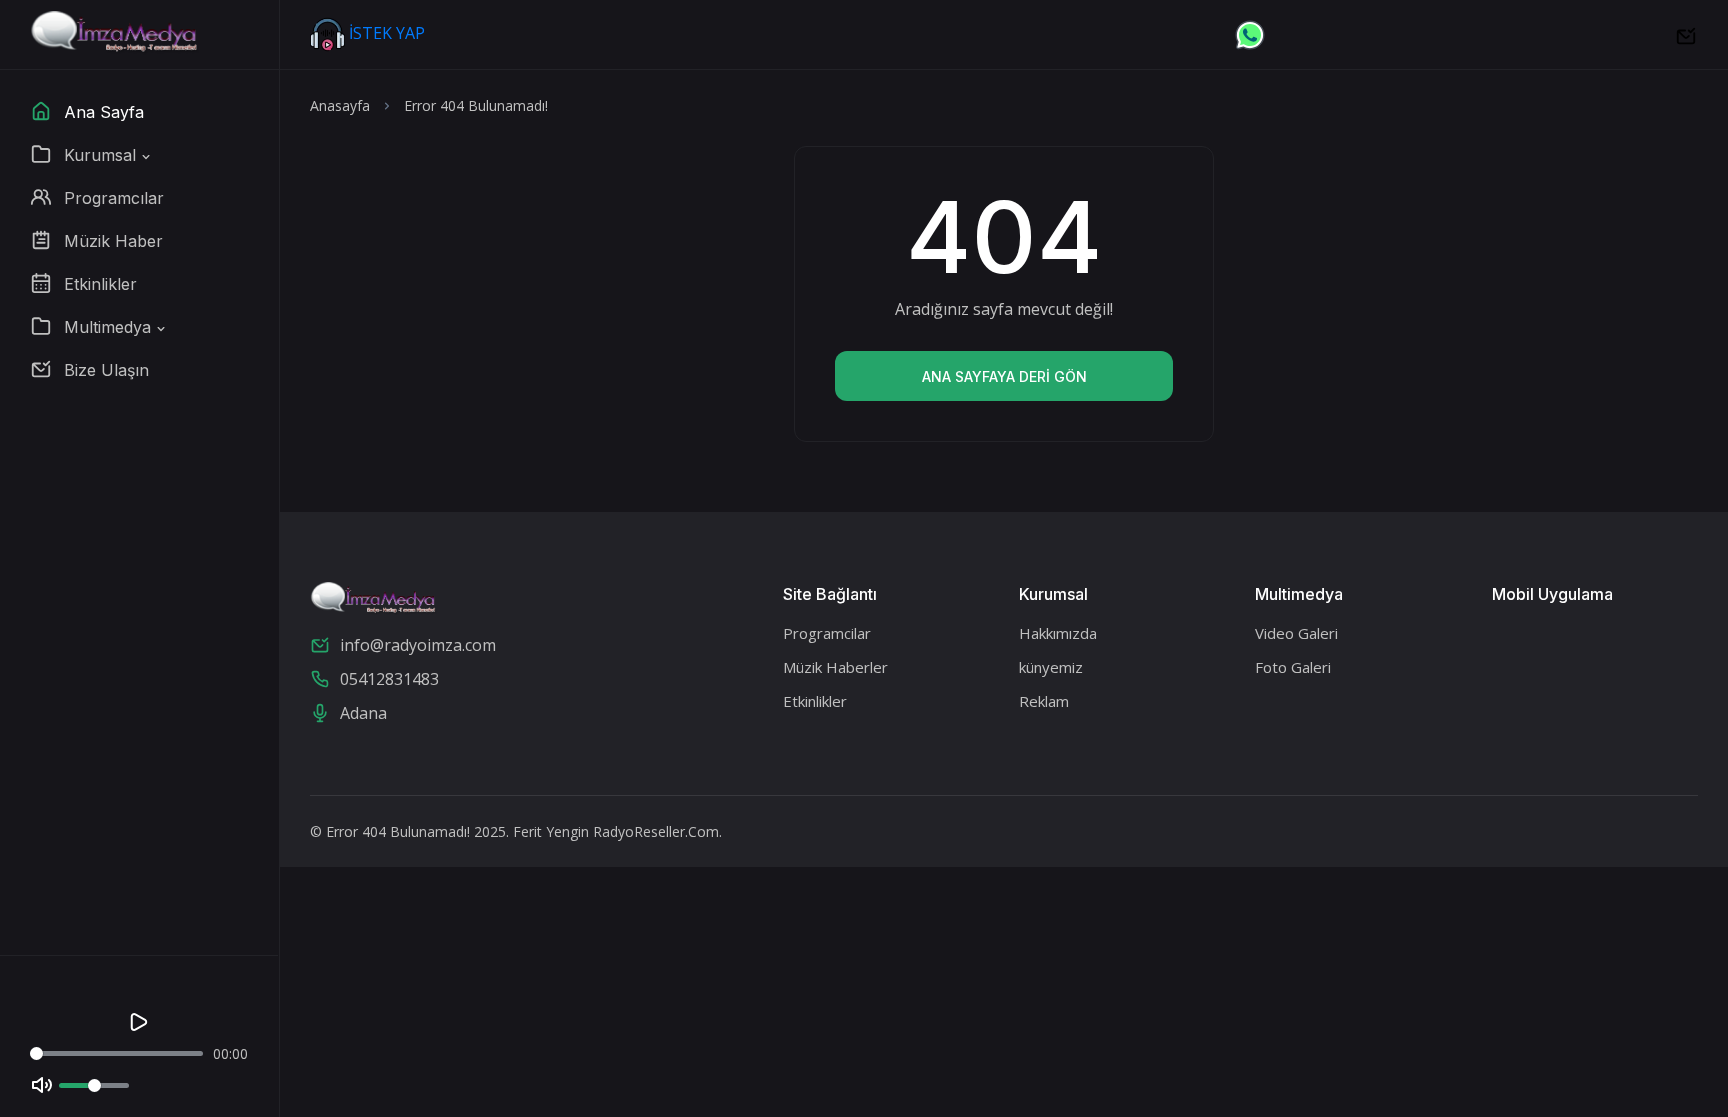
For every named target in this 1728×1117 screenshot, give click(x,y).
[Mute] (42, 1085)
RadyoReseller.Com (656, 831)
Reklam (1044, 701)
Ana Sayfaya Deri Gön (1004, 376)
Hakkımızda (1058, 633)
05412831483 (389, 679)
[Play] (139, 1022)
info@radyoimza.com (418, 645)
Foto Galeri (1293, 667)
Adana (363, 713)
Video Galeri (1296, 633)
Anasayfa (340, 105)
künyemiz (1051, 667)
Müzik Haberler (835, 667)
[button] (92, 155)
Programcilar (827, 633)
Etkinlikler (815, 701)
